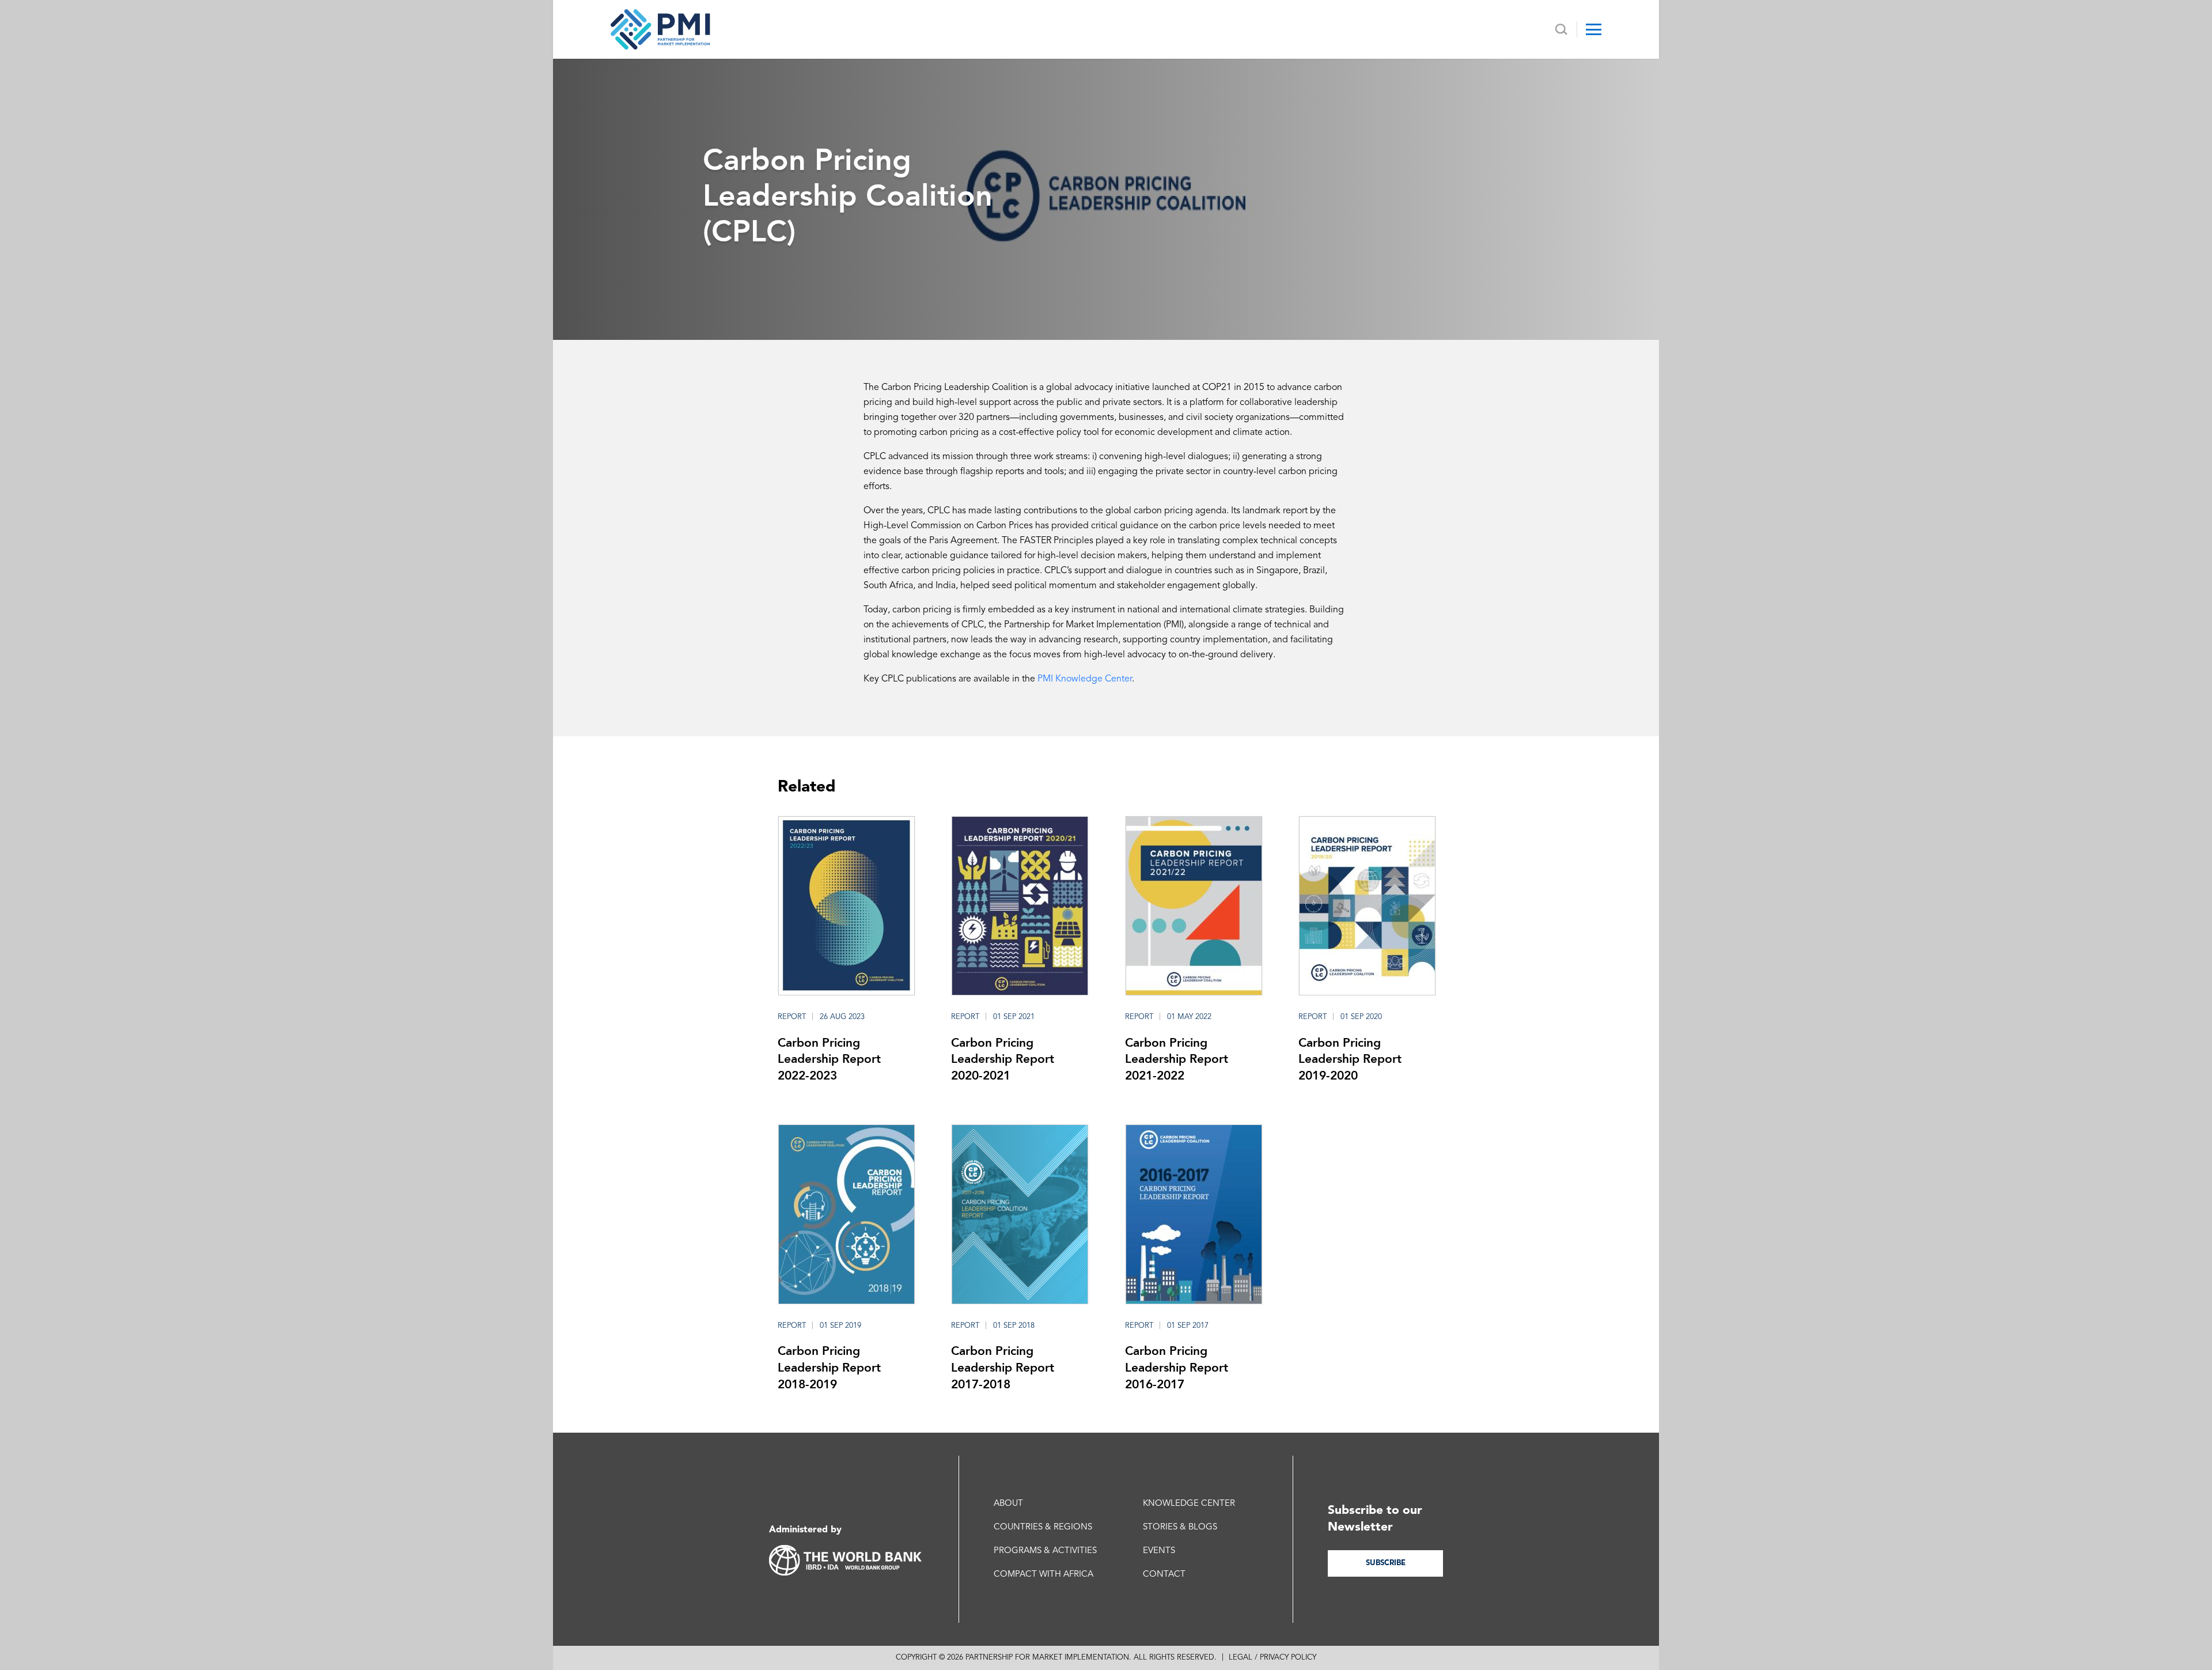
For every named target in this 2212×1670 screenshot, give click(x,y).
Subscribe (1386, 1563)
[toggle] (1594, 29)
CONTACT (1164, 1575)
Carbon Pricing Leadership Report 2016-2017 (1177, 1367)
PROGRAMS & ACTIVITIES (1045, 1551)
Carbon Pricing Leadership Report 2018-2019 (829, 1367)
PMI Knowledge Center (1085, 679)
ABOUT (1008, 1504)
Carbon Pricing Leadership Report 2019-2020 (1350, 1059)
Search (1561, 30)
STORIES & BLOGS (1180, 1527)
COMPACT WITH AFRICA (1043, 1575)
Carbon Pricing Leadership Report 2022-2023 (829, 1059)
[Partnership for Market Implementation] (660, 29)
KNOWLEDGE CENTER (1189, 1504)
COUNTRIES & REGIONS (1043, 1527)
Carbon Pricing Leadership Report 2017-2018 (1003, 1367)
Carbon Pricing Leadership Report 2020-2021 (1003, 1059)
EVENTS (1159, 1551)
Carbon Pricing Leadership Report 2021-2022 (1177, 1059)
